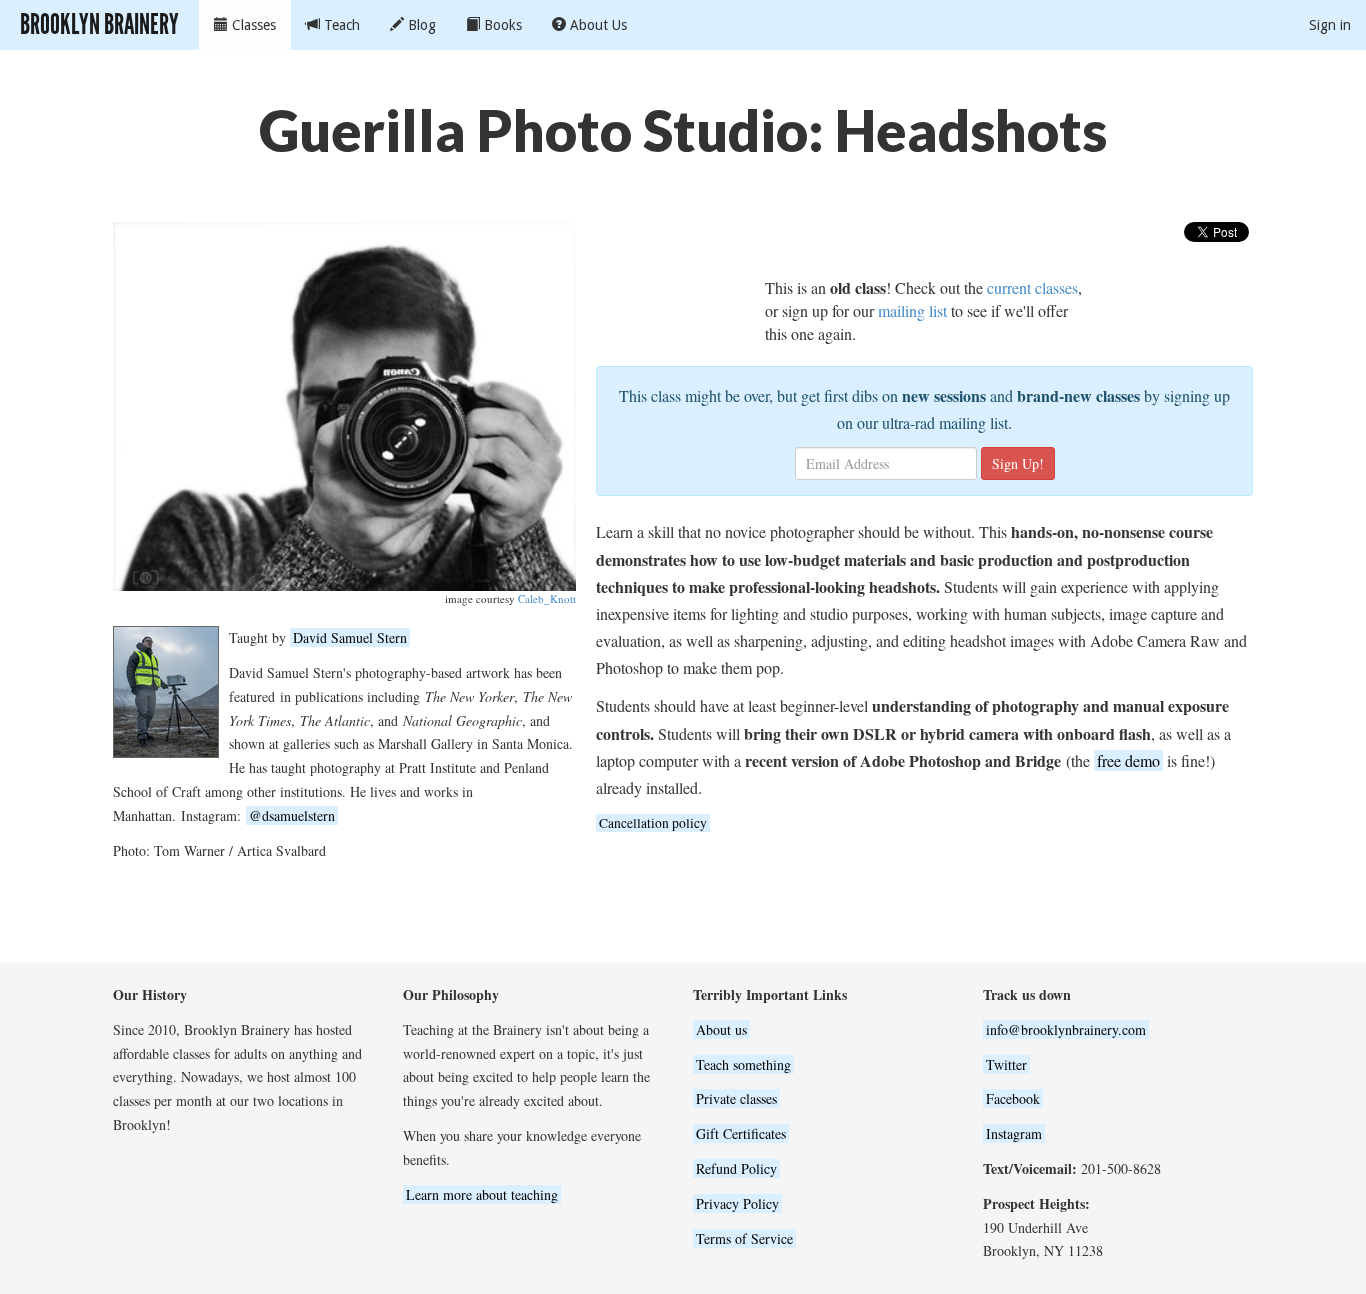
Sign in (1330, 25)
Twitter (1006, 1064)
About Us (596, 25)
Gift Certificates (741, 1133)
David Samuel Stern (350, 637)
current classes (1032, 287)
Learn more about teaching (482, 1194)
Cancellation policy (653, 823)
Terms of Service (744, 1238)
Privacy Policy (737, 1203)
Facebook (1013, 1098)
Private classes (736, 1098)
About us (721, 1029)
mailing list (912, 310)
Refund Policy (736, 1168)
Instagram (1014, 1133)
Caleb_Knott (547, 598)
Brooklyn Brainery (99, 24)
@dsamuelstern (292, 815)
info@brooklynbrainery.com (1066, 1029)
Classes (252, 25)
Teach (340, 25)
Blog (420, 25)
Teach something (743, 1064)
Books (501, 25)
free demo (1128, 760)
